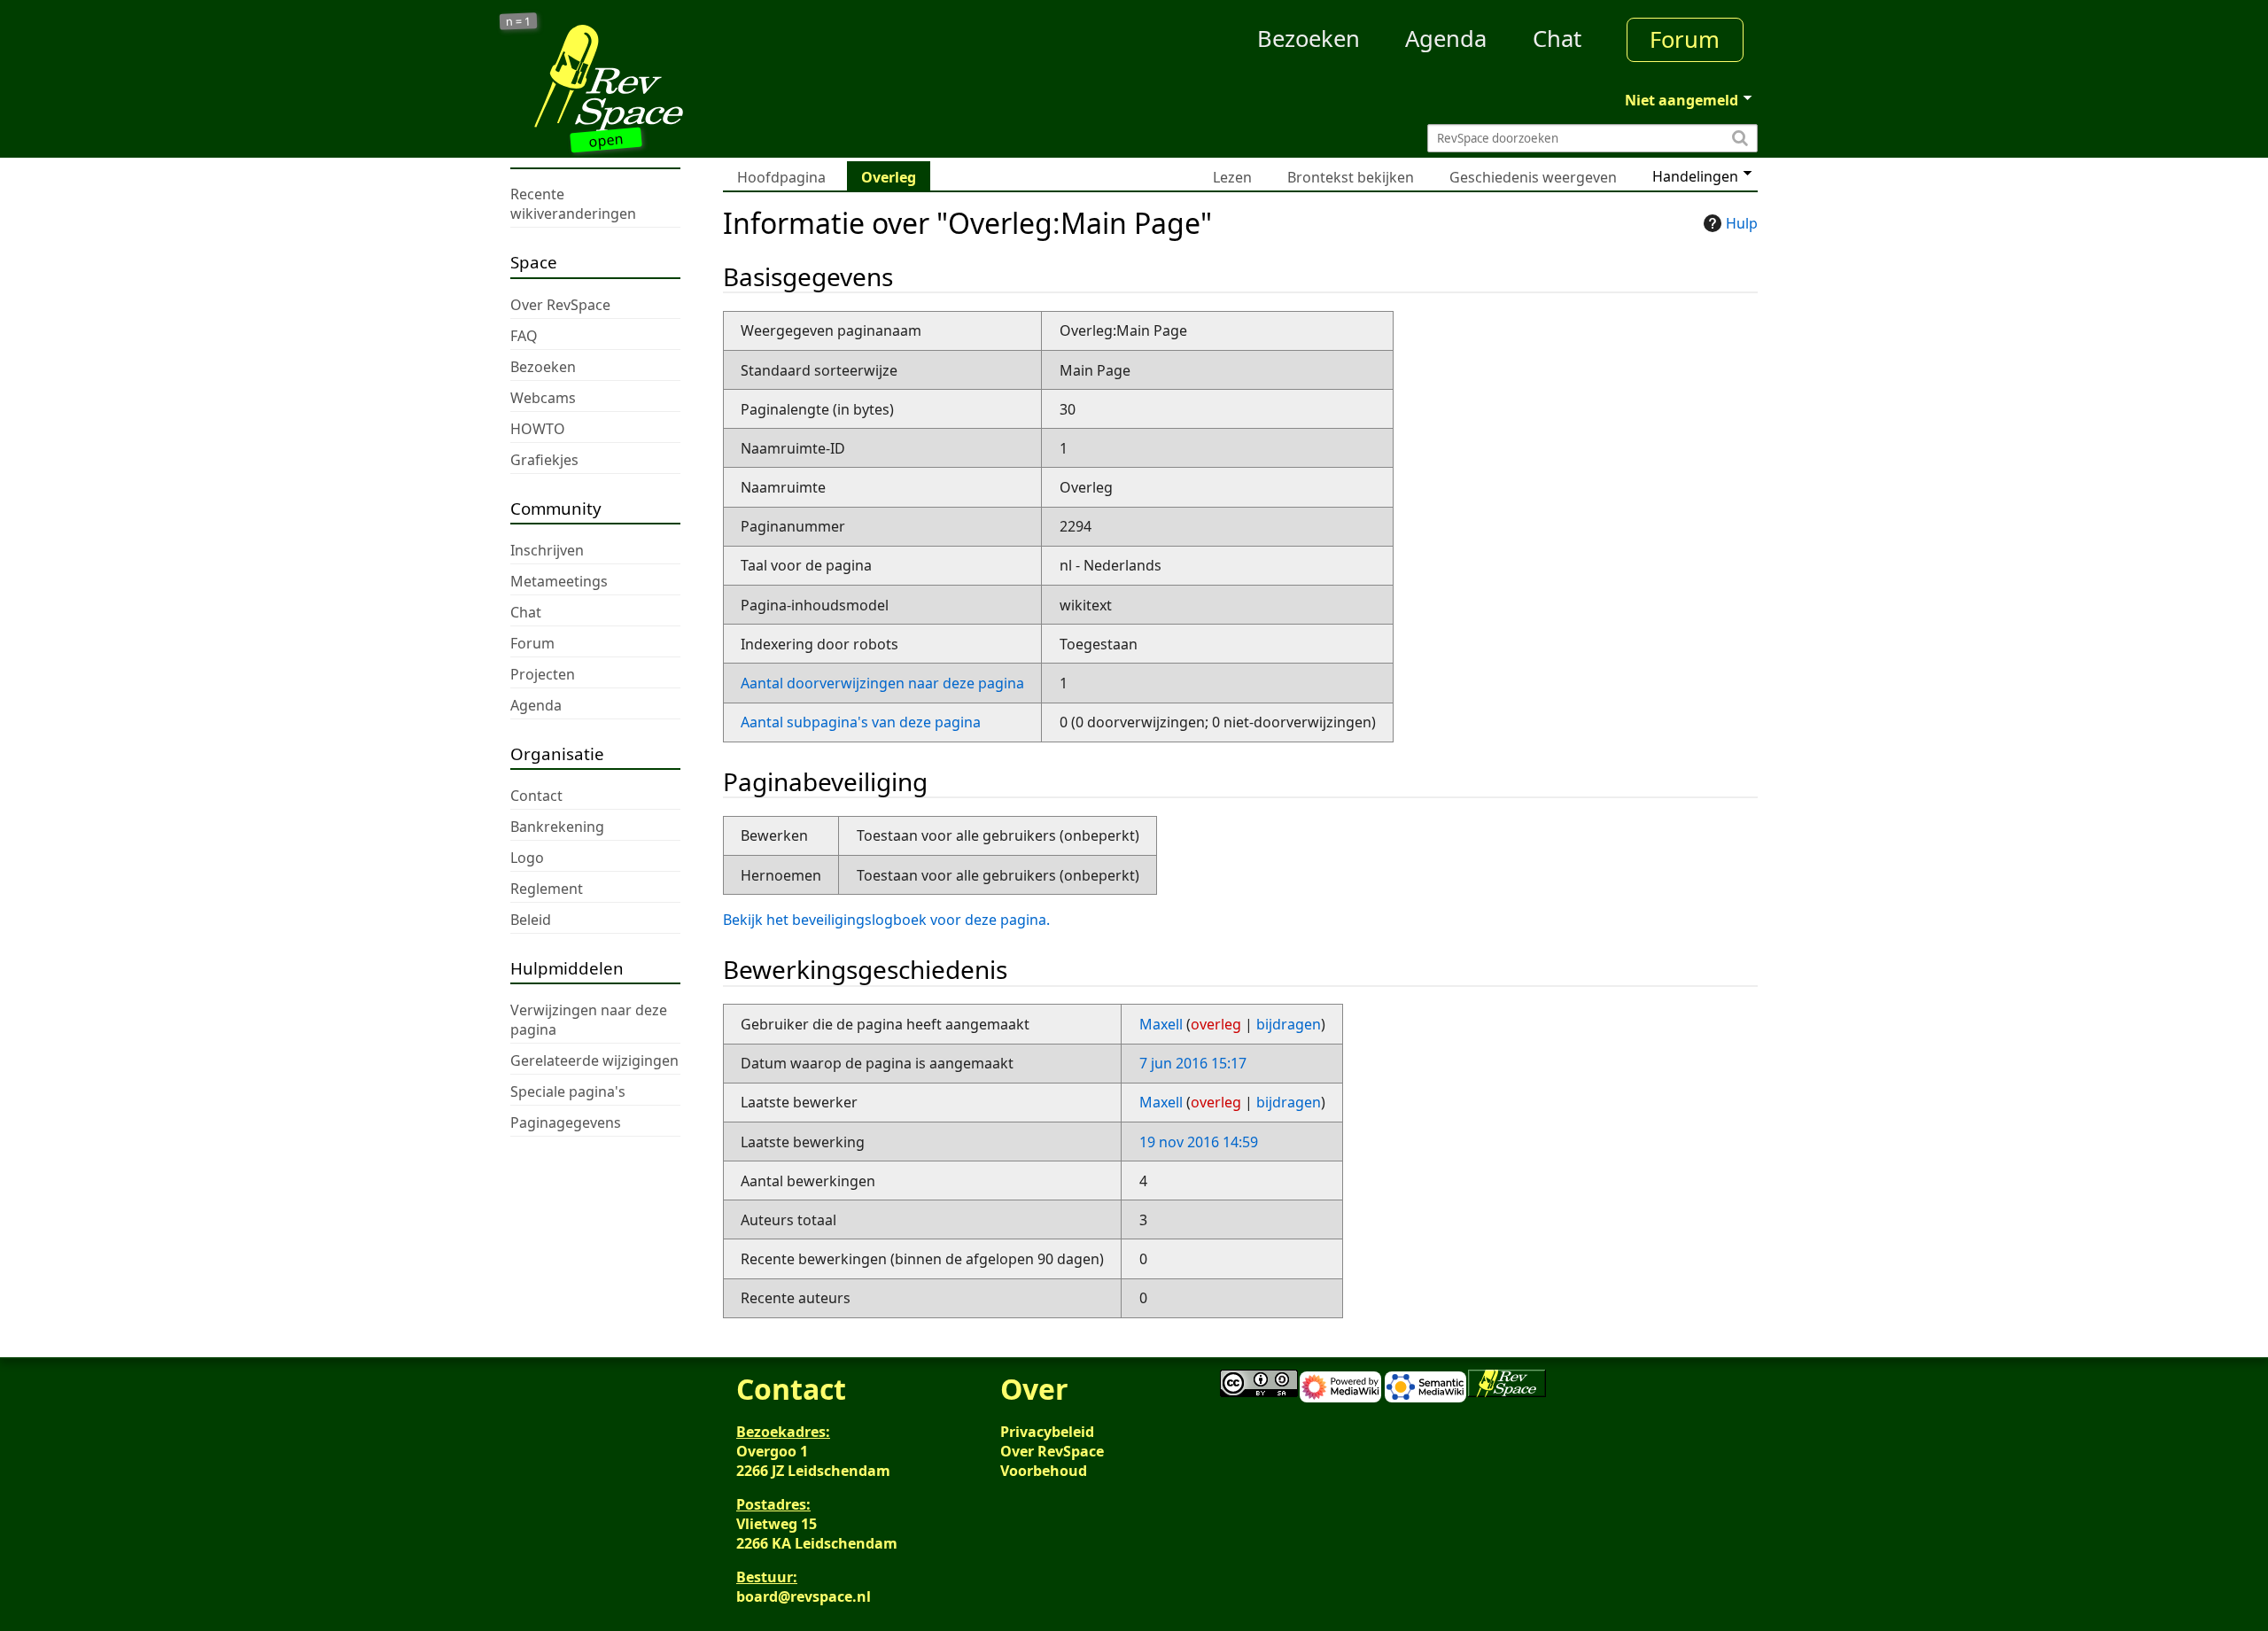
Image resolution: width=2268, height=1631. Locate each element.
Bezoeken (1309, 39)
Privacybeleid (1047, 1432)
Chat (1557, 39)
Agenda (1446, 39)
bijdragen (1289, 1024)
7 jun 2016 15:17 (1193, 1063)
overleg (1216, 1024)
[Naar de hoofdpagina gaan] (666, 78)
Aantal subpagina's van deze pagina (861, 722)
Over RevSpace (1052, 1451)
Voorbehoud (1044, 1471)
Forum (1685, 39)
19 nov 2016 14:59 (1199, 1142)
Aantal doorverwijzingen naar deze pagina (882, 683)
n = (519, 22)
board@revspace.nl (804, 1596)
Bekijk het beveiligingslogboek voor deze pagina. (886, 920)
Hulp (1742, 223)
